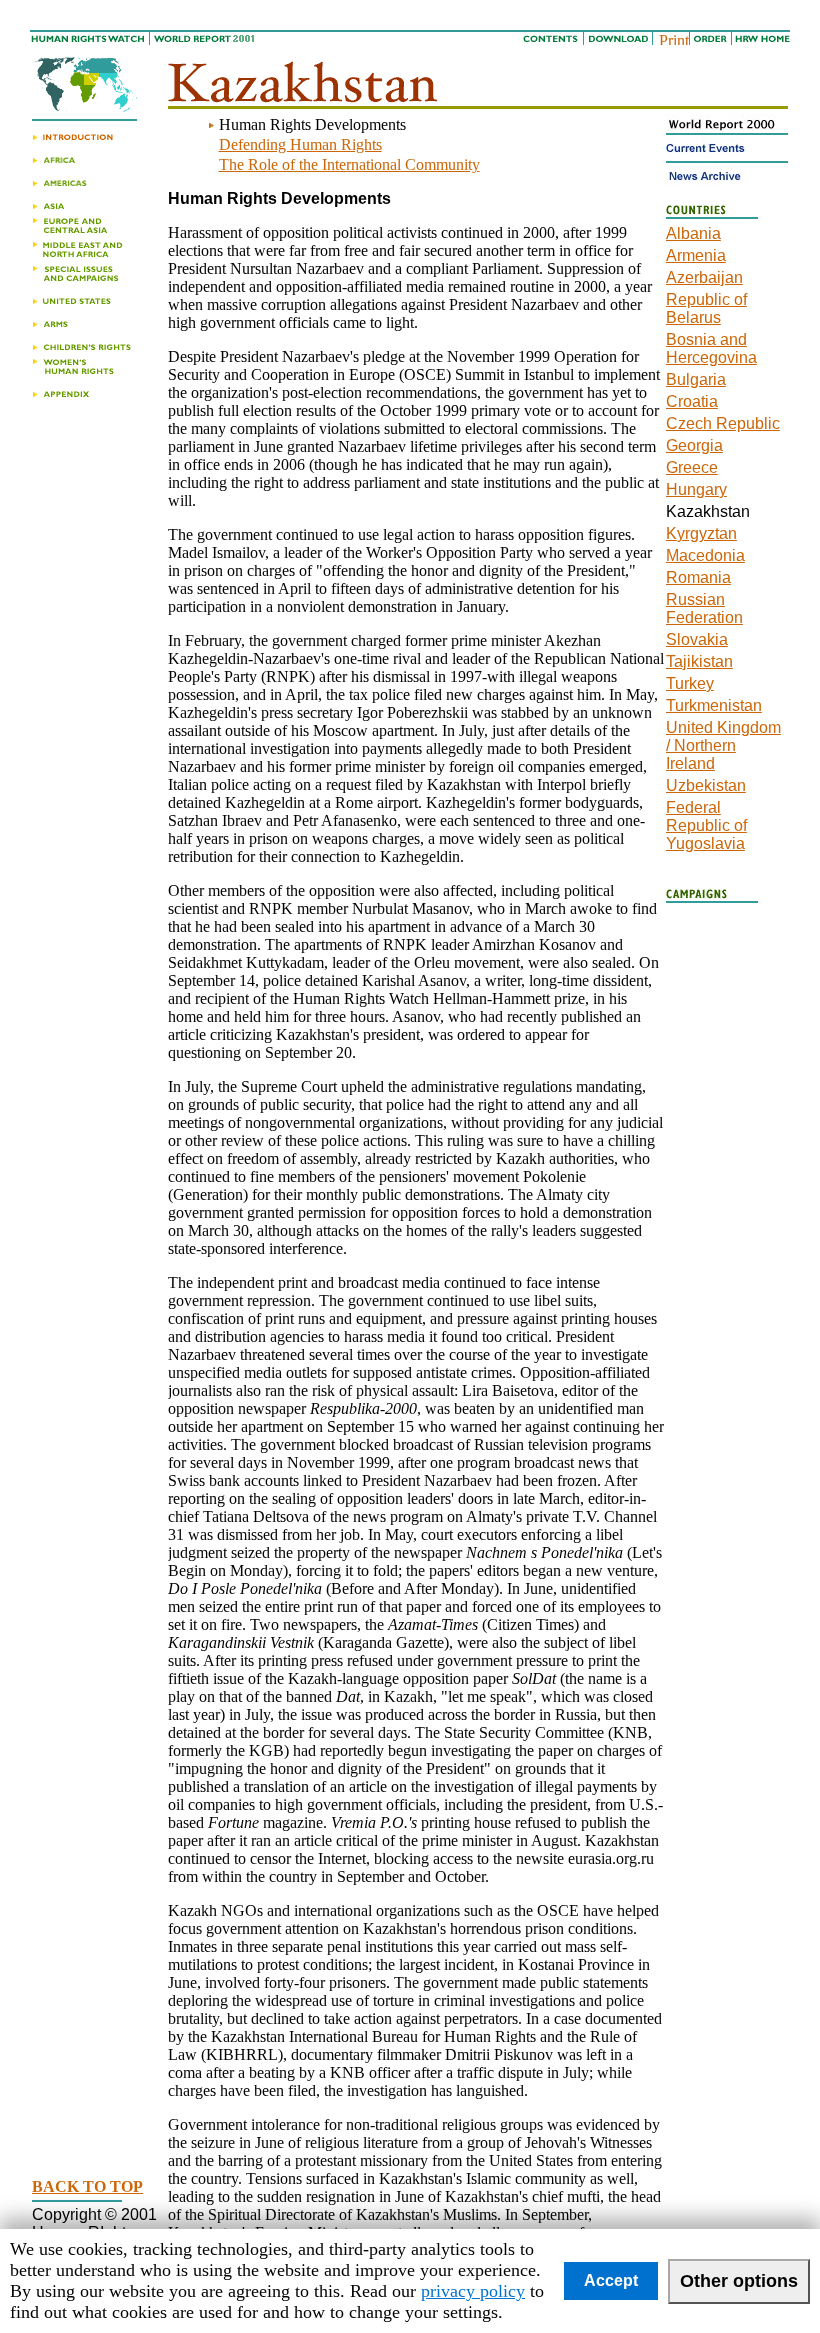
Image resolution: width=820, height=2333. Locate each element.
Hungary (696, 489)
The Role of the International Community (349, 164)
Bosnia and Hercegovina (711, 348)
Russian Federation (704, 608)
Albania (693, 233)
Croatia (692, 401)
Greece (692, 467)
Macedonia (705, 555)
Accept (611, 2280)
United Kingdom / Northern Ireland (723, 745)
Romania (698, 577)
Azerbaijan (704, 277)
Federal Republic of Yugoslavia (706, 825)
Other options (739, 2281)
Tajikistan (699, 661)
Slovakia (697, 639)
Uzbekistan (706, 785)
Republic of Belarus (706, 308)
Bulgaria (696, 379)
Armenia (696, 255)
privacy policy (473, 2291)
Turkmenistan (714, 705)
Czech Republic (723, 423)
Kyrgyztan (701, 533)
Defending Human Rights (300, 144)
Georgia (694, 445)
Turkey (690, 683)
